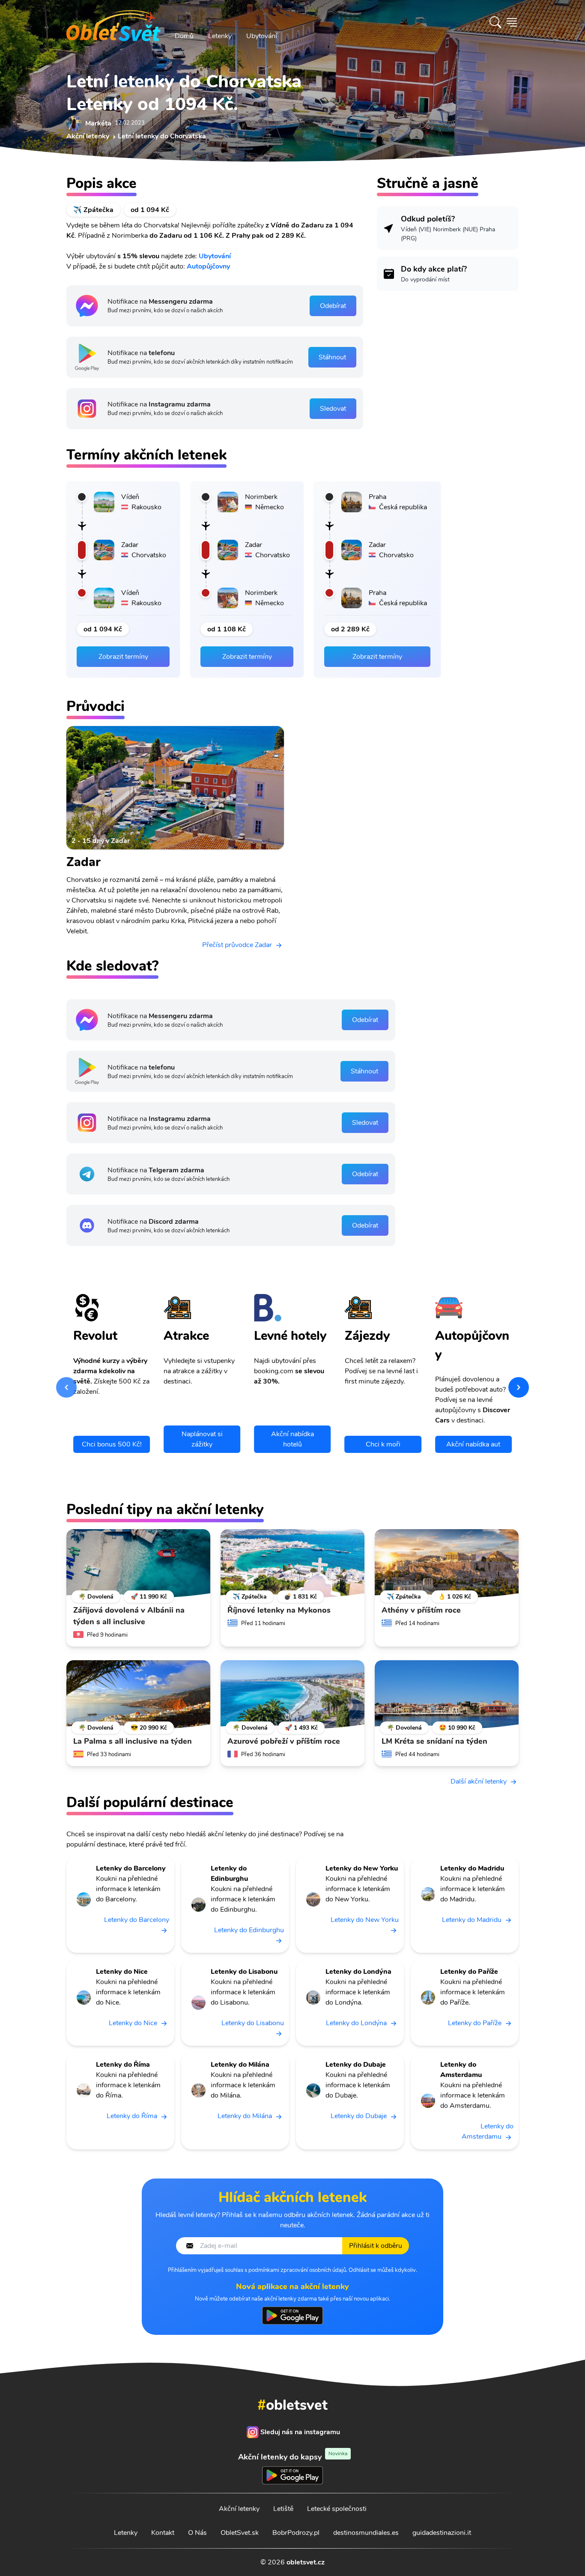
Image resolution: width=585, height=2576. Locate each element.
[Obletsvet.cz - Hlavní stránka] (113, 22)
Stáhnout (332, 357)
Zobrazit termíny (123, 657)
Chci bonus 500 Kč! (112, 1444)
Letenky (220, 36)
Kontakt (163, 2533)
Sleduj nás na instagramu (300, 2432)
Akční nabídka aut (473, 1444)
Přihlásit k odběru (376, 2246)
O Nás (197, 2533)
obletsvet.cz (306, 2562)
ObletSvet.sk (240, 2533)
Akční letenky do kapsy (293, 2457)
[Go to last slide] (66, 1387)
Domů (184, 36)
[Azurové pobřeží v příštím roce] (292, 1694)
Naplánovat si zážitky (202, 1439)
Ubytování (262, 36)
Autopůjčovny (208, 266)
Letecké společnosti (337, 2509)
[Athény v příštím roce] (447, 1563)
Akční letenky (239, 2509)
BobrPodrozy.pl (296, 2533)
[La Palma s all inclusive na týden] (138, 1694)
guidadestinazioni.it (442, 2533)
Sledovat (333, 409)
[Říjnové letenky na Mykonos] (292, 1563)
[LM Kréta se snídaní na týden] (447, 1694)
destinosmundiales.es (366, 2533)
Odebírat (333, 306)
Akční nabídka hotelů (292, 1439)
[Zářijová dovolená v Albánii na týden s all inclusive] (138, 1563)
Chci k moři (383, 1444)
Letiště (283, 2509)
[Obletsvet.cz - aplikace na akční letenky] (292, 2316)
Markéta (98, 123)
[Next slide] (519, 1387)
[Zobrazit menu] (512, 22)
